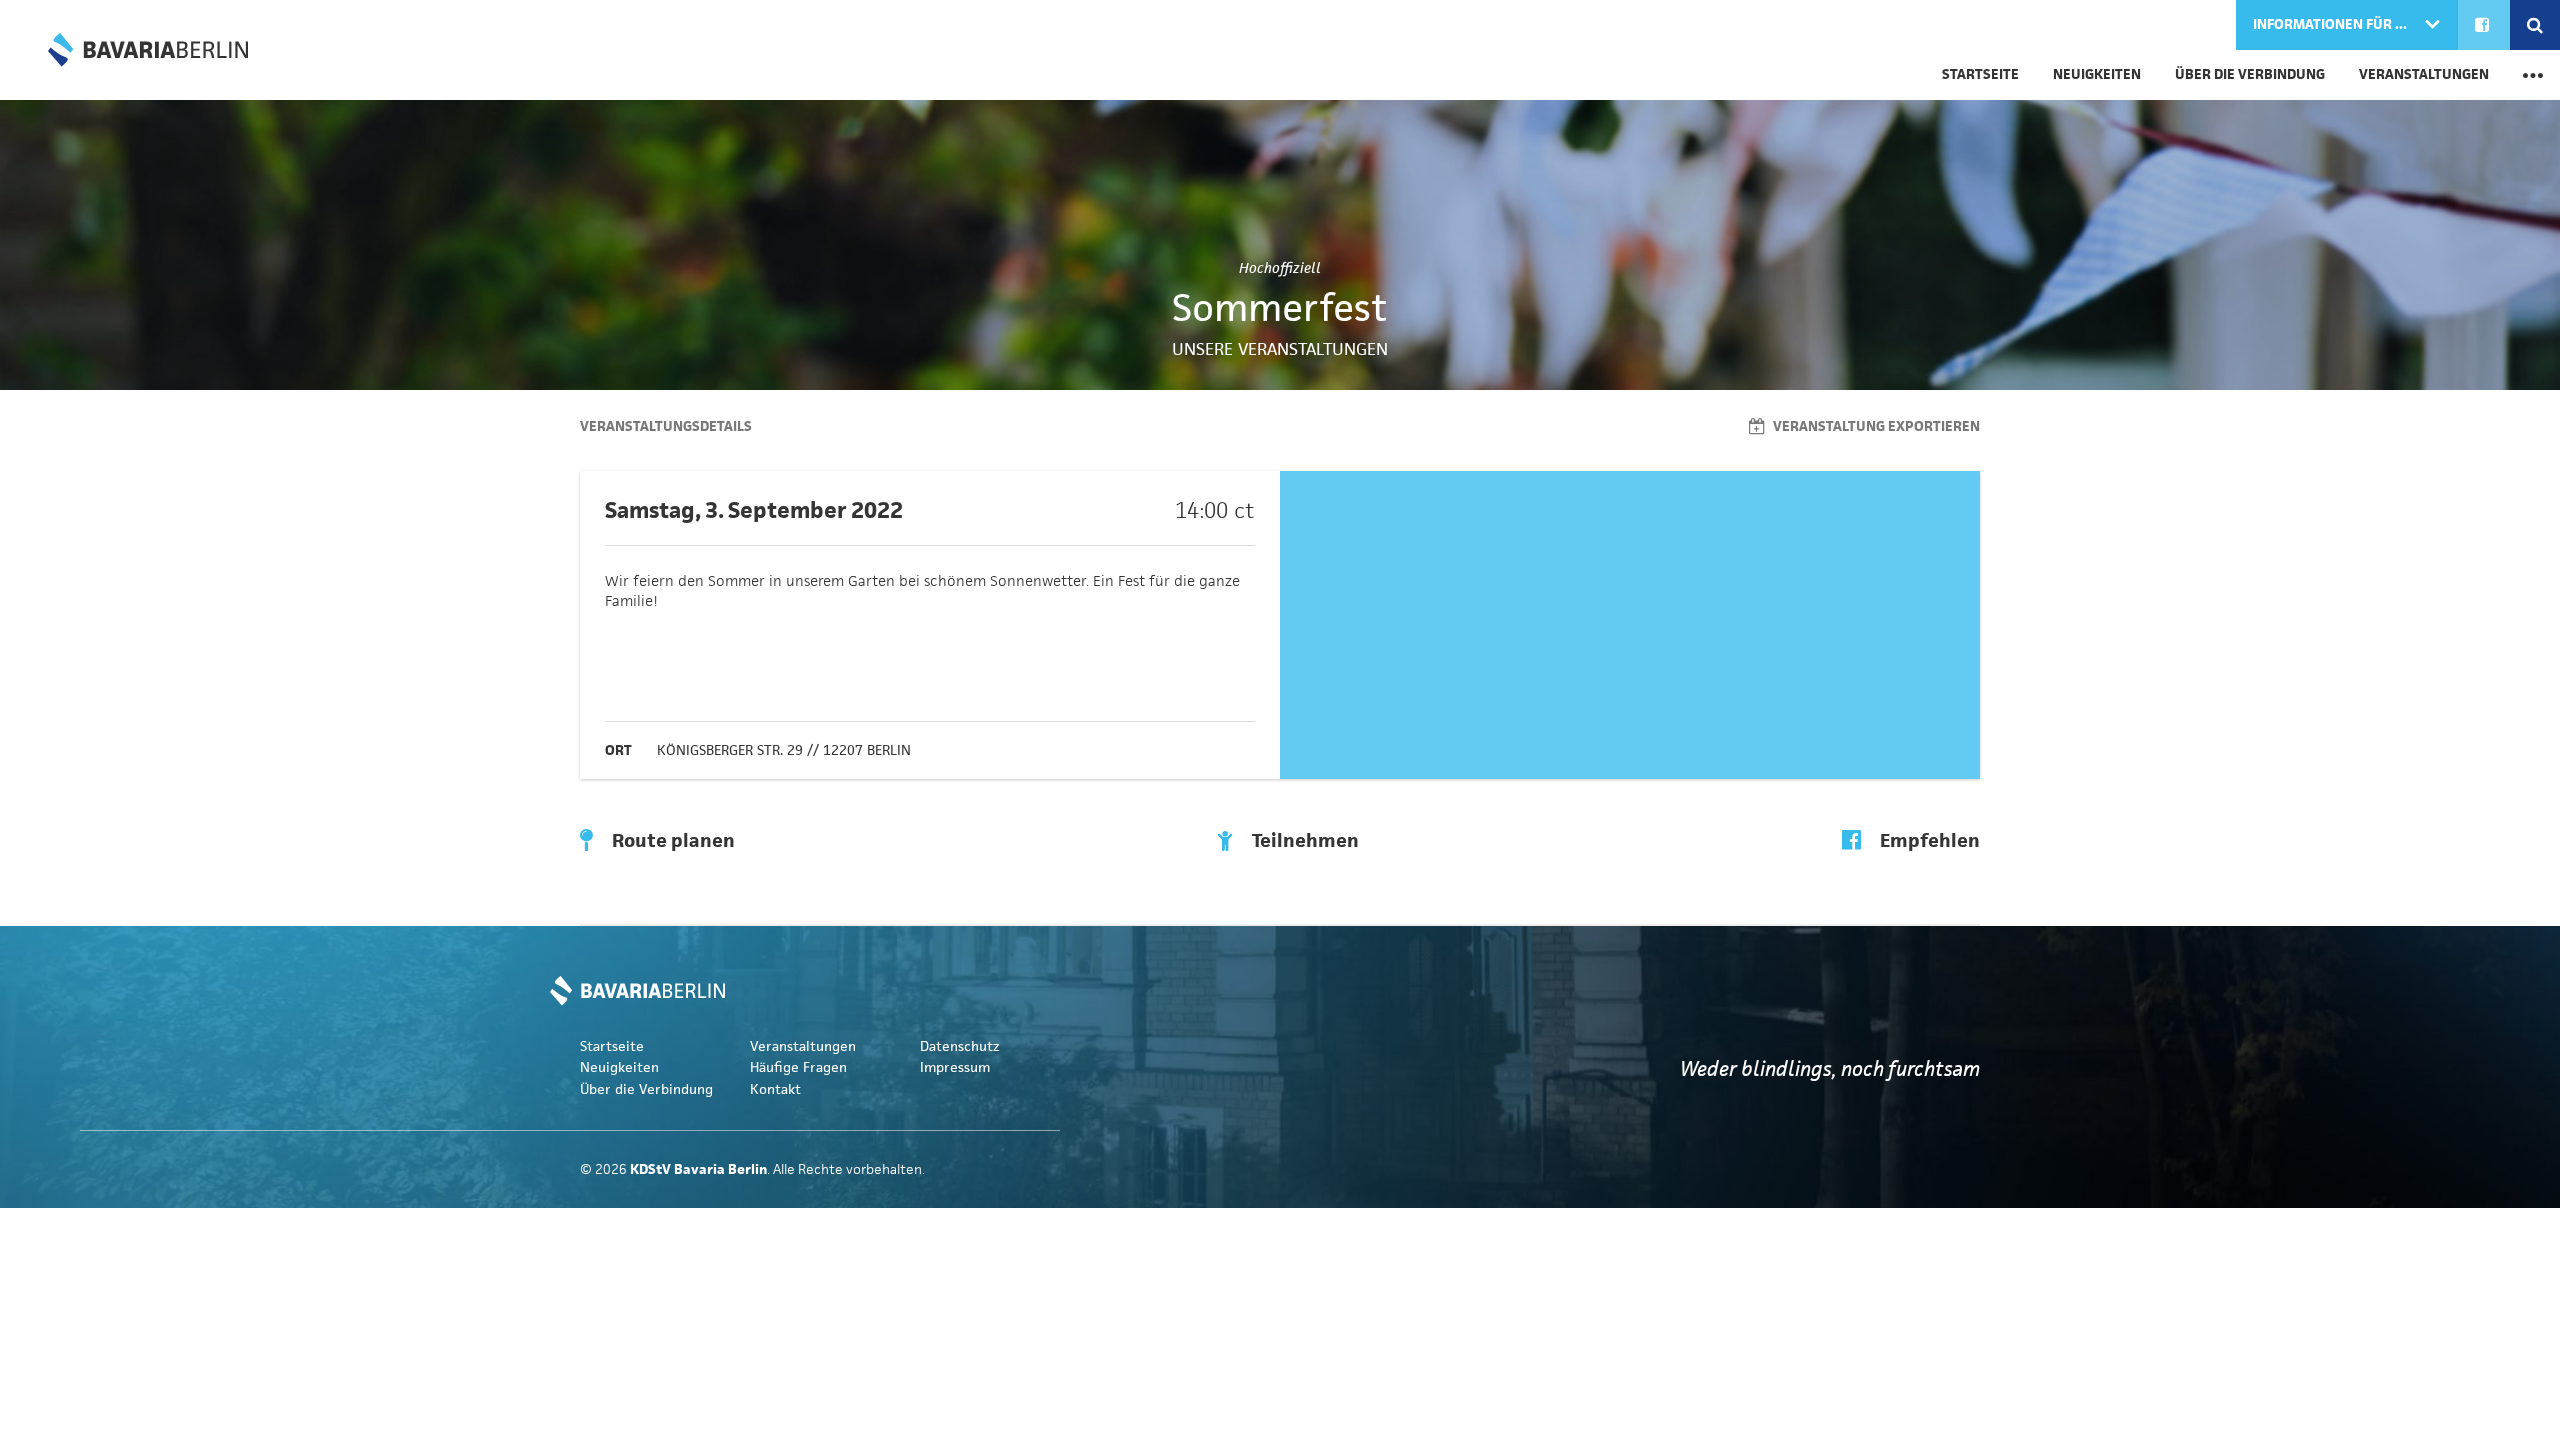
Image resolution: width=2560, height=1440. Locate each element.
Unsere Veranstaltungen (1280, 349)
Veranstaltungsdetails (666, 426)
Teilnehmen (1303, 841)
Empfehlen (1928, 841)
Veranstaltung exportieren (1875, 426)
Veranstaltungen (2424, 74)
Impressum (955, 1067)
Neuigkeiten (2097, 74)
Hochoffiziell (1280, 268)
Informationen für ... (2331, 24)
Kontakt (775, 1089)
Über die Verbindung (2250, 74)
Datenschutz (960, 1046)
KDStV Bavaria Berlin (148, 50)
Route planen (671, 841)
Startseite (1980, 74)
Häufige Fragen (798, 1067)
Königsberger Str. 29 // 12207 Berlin (784, 750)
